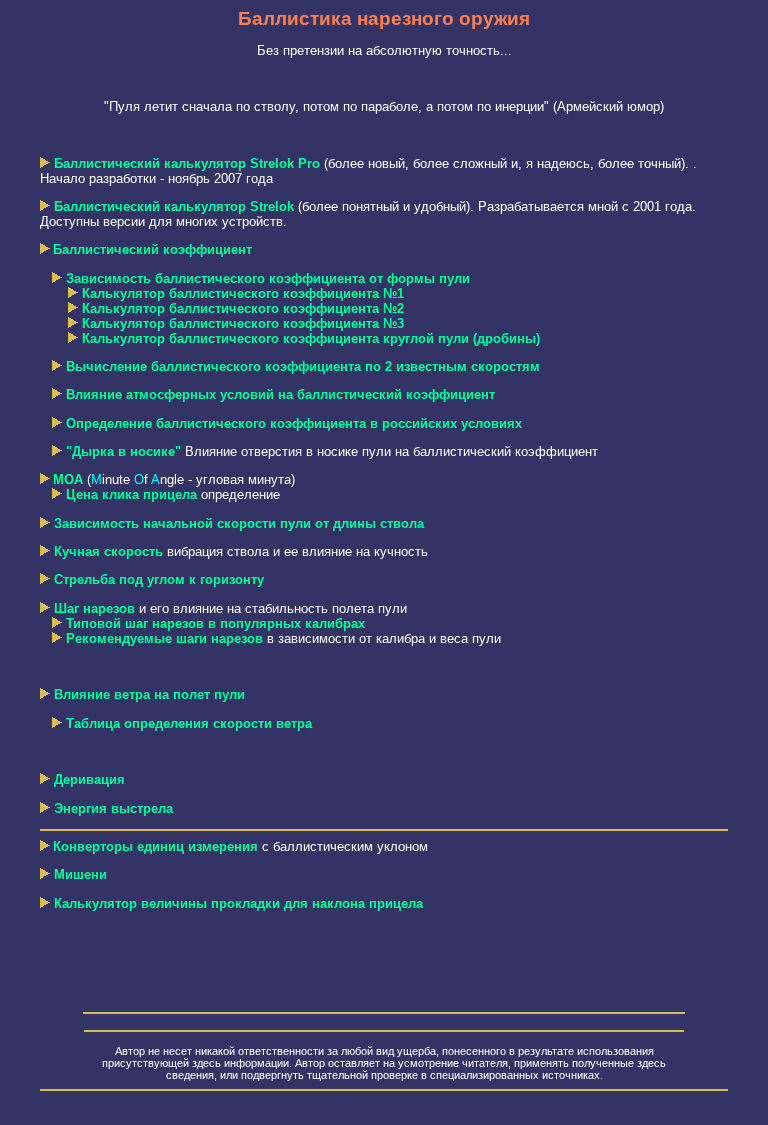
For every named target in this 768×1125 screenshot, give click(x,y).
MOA (68, 479)
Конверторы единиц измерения (155, 846)
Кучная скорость (108, 551)
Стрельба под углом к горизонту (159, 579)
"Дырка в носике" (123, 451)
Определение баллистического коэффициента (294, 423)
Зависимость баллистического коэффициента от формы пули (268, 278)
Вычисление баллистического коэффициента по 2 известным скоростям (303, 366)
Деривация (89, 779)
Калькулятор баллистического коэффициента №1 (243, 293)
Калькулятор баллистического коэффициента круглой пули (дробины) (311, 338)
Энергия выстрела (113, 808)
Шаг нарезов (94, 608)
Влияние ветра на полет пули (149, 694)
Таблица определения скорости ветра (189, 723)
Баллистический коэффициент (152, 249)
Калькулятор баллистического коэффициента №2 (243, 308)
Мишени (80, 874)
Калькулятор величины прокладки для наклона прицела (236, 903)
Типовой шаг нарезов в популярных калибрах (215, 623)
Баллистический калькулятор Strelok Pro (187, 163)
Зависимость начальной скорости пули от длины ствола (239, 523)
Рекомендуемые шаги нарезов (164, 638)
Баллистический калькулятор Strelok (174, 206)
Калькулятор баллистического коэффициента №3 (243, 323)
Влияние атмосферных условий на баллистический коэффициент (280, 394)
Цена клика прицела (131, 494)
